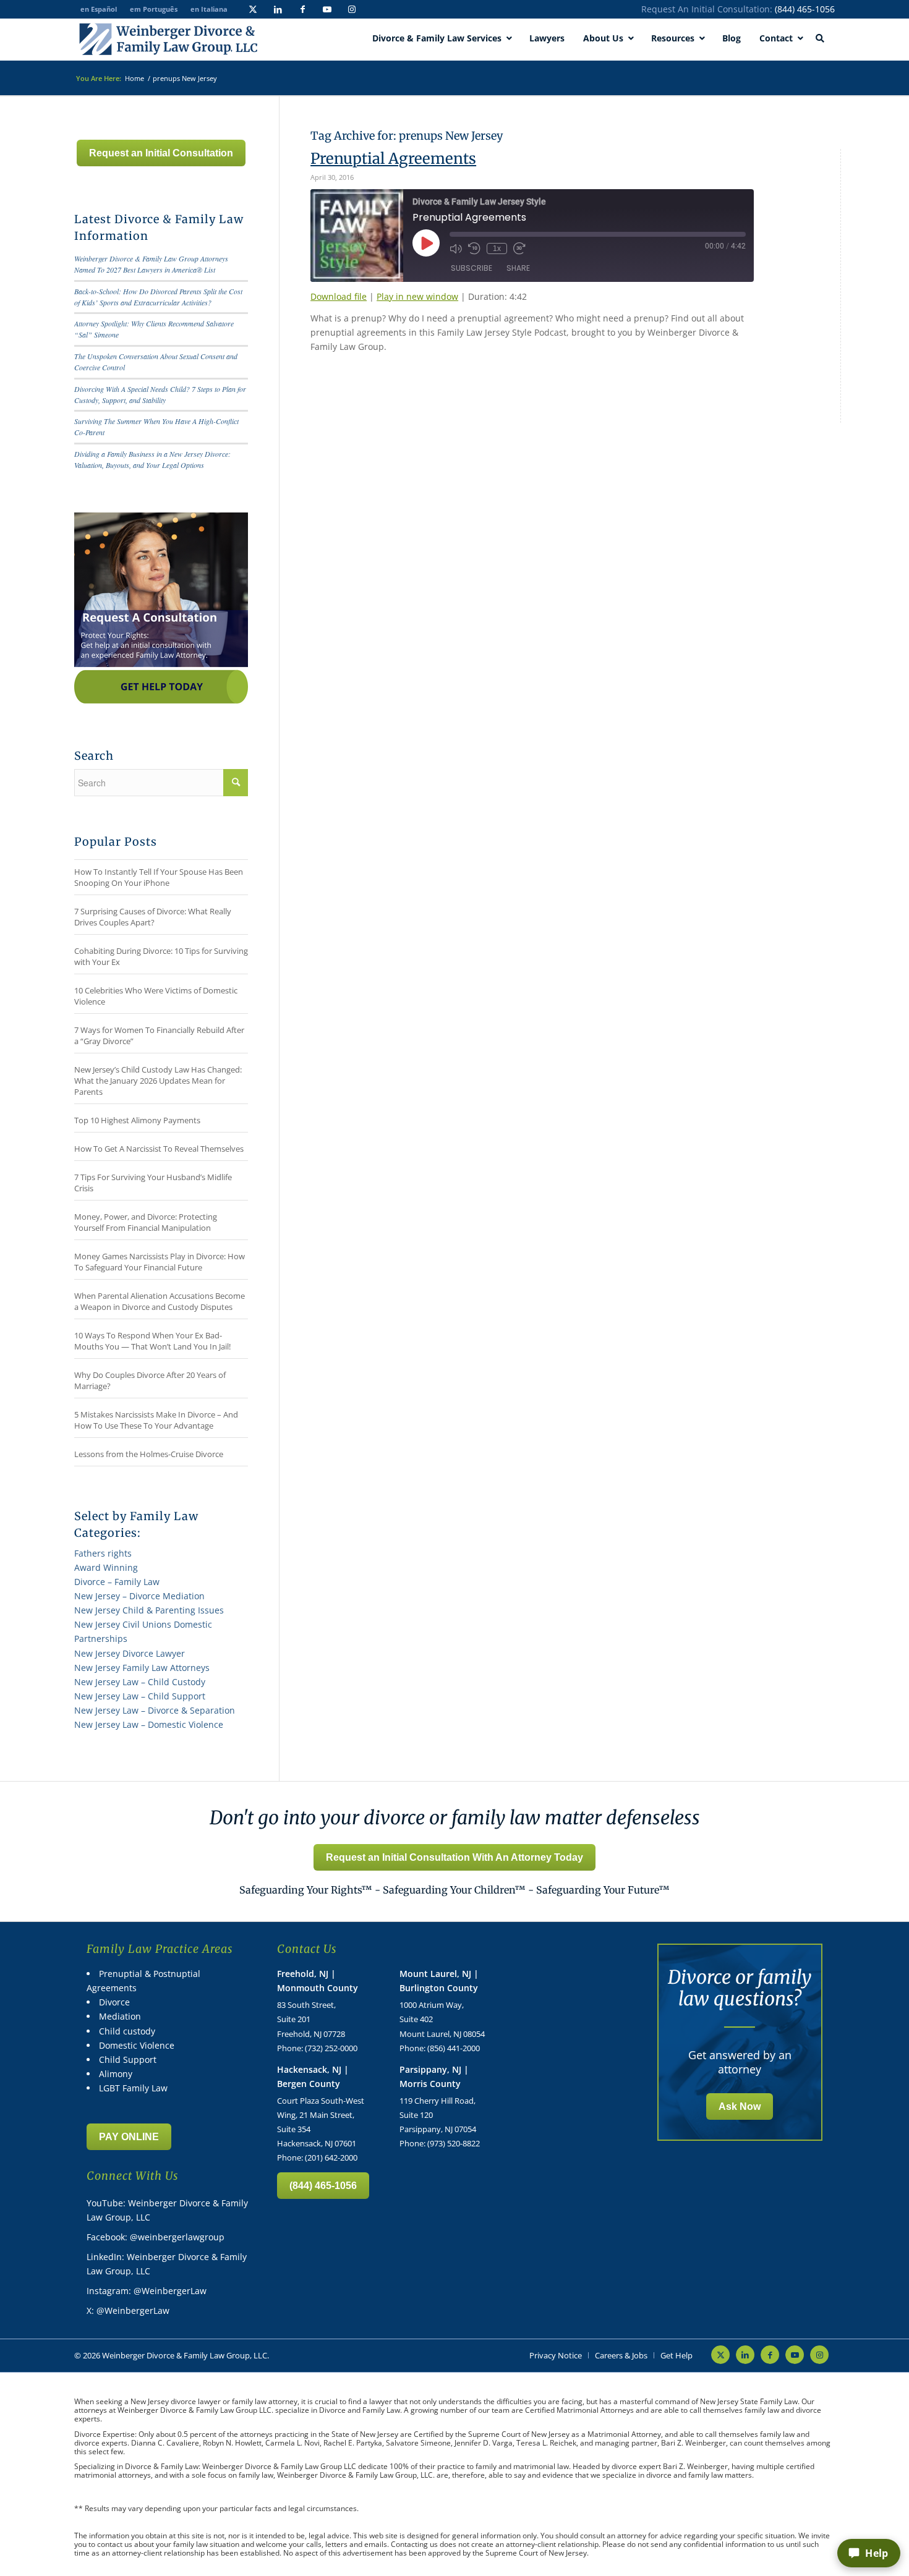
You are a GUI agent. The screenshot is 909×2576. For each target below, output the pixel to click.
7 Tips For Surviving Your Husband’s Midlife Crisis (153, 1183)
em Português (154, 9)
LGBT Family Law (133, 2088)
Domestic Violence (137, 2045)
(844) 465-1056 (805, 9)
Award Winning (106, 1567)
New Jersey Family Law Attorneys (142, 1668)
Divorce (114, 2002)
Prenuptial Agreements (393, 159)
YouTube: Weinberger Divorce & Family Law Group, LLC (167, 2210)
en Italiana (209, 9)
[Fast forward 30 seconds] (519, 249)
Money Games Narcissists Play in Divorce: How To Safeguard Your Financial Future (160, 1262)
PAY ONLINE (129, 2137)
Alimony (116, 2074)
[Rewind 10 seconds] (474, 249)
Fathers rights (103, 1553)
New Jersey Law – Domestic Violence (149, 1724)
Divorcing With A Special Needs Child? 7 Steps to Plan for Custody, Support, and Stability (160, 394)
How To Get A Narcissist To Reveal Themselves (159, 1149)
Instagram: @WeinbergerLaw (147, 2291)
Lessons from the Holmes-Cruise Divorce (149, 1454)
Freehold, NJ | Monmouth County (318, 1981)
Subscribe (472, 268)
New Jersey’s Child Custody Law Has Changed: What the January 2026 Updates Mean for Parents (158, 1081)
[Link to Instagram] (352, 9)
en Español (99, 9)
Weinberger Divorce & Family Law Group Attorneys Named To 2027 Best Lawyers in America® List (151, 264)
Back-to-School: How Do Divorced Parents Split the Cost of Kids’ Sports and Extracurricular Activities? (158, 297)
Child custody (127, 2031)
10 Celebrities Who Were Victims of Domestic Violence (156, 996)
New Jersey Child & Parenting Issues (149, 1610)
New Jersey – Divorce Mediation (139, 1596)
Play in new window (417, 296)
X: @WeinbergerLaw (128, 2310)
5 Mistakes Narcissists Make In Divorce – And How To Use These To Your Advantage (156, 1420)
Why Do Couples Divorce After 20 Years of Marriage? (150, 1380)
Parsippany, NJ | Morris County (434, 2077)
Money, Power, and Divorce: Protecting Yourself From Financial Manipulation (146, 1222)
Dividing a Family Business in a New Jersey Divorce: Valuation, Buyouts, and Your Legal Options (152, 459)
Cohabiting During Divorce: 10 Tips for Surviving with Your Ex (161, 956)
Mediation (120, 2016)
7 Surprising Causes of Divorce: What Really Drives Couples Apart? (153, 917)
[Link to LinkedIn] (278, 9)
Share (518, 268)
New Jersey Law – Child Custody (140, 1682)
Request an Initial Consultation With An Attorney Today (454, 1857)
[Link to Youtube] (327, 9)
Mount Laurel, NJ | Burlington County (439, 1981)
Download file (339, 296)
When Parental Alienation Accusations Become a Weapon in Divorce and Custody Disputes (160, 1301)
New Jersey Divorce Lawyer (130, 1653)
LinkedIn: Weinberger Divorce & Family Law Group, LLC (167, 2264)
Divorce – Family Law (117, 1582)
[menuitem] (556, 2355)
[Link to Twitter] (253, 9)
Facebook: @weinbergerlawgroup (156, 2237)
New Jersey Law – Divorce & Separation (155, 1710)
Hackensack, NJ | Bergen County (313, 2077)
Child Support (128, 2060)
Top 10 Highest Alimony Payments (137, 1120)
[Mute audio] (456, 249)
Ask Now (740, 2106)
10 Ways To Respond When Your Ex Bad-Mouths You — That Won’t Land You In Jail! (152, 1341)
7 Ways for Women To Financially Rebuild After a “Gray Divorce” (159, 1035)
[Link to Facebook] (302, 9)
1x (497, 249)
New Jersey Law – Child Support (140, 1696)
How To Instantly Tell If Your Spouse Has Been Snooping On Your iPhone (159, 877)
